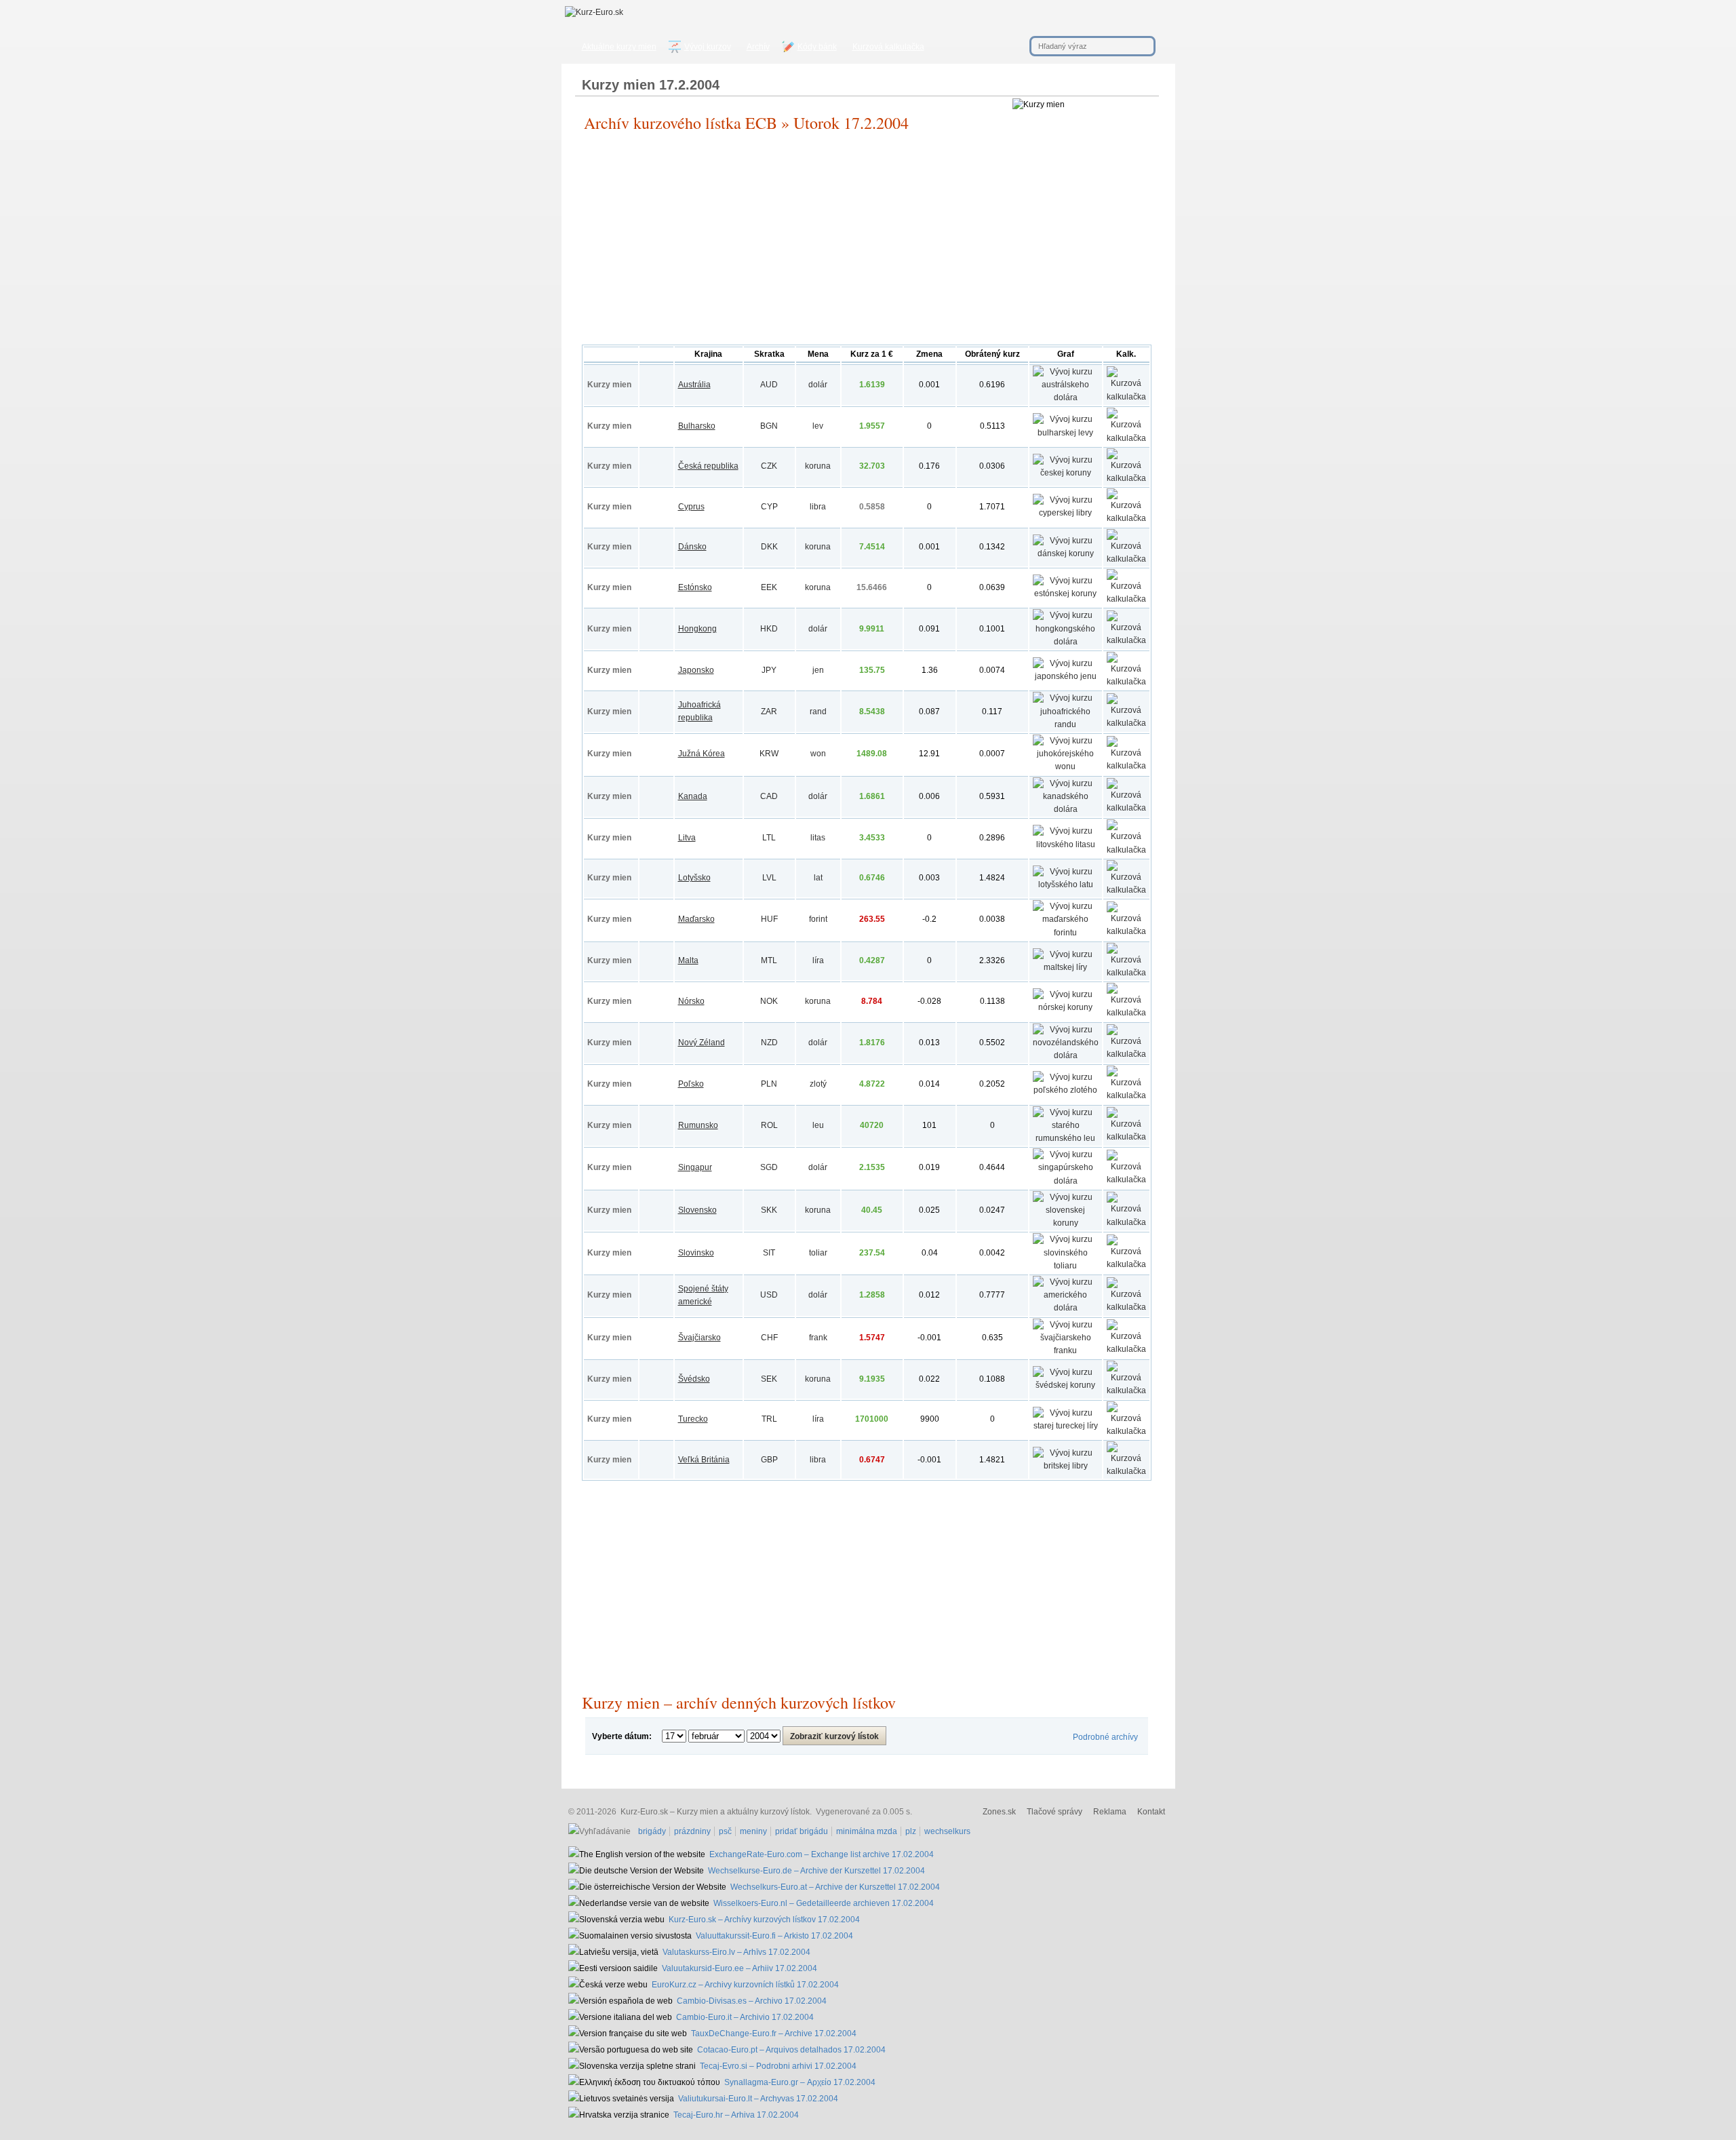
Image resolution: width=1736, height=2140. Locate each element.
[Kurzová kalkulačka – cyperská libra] (1126, 518)
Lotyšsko (694, 878)
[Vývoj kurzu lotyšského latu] (1066, 884)
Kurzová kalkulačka (888, 47)
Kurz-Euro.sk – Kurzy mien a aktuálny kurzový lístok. (716, 1812)
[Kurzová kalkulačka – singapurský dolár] (1126, 1180)
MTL (769, 960)
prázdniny (692, 1831)
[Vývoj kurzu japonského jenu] (1066, 676)
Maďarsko (696, 919)
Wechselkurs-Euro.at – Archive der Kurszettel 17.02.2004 (835, 1887)
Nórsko (691, 1001)
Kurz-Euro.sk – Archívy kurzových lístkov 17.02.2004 (764, 1920)
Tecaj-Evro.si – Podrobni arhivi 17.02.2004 (778, 2066)
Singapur (695, 1167)
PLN (769, 1084)
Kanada (693, 796)
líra (818, 960)
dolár (818, 385)
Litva (687, 838)
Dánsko (692, 547)
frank (818, 1338)
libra (818, 507)
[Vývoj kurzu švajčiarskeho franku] (1066, 1350)
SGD (769, 1167)
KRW (769, 754)
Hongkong (697, 629)
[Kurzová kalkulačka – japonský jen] (1126, 682)
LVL (769, 878)
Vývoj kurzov (708, 47)
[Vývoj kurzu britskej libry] (1066, 1466)
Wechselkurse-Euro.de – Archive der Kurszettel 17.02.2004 (816, 1871)
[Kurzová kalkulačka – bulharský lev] (1126, 438)
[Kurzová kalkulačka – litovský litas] (1126, 850)
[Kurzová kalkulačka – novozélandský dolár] (1126, 1054)
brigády (652, 1831)
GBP (769, 1460)
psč (725, 1831)
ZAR (769, 712)
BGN (769, 426)
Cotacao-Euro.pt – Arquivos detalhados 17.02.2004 (791, 2050)
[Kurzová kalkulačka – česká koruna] (1126, 478)
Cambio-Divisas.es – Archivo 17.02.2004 (752, 2001)
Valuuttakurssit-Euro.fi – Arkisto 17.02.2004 (774, 1936)
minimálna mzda (867, 1831)
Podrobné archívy (1105, 1737)
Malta (688, 960)
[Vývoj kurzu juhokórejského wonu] (1066, 766)
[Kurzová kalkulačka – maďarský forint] (1126, 931)
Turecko (693, 1419)
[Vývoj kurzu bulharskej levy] (1066, 433)
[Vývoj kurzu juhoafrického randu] (1066, 724)
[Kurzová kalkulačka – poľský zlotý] (1126, 1095)
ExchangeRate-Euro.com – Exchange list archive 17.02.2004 (822, 1854)
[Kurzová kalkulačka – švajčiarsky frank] (1126, 1349)
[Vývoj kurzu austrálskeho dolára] (1066, 397)
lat (818, 878)
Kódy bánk (817, 47)
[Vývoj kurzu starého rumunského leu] (1066, 1138)
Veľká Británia (704, 1460)
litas (818, 838)
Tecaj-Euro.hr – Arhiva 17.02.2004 (736, 2115)
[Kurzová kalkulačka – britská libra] (1126, 1471)
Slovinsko (696, 1253)
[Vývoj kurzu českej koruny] (1066, 473)
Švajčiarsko (699, 1338)
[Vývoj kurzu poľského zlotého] (1066, 1090)
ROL (769, 1125)
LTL (769, 838)
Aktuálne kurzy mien (619, 47)
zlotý (818, 1084)
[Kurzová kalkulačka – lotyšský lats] (1126, 890)
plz (911, 1831)
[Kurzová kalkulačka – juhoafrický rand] (1126, 723)
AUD (769, 385)
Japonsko (696, 670)
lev (818, 426)
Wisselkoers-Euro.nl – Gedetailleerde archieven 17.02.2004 (824, 1903)
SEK (769, 1379)
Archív (758, 47)
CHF (769, 1338)
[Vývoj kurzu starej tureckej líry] (1066, 1426)
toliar (818, 1253)
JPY (769, 670)
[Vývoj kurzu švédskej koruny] (1066, 1385)
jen (818, 670)
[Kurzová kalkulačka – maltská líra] (1126, 973)
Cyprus (691, 507)
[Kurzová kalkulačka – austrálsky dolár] (1126, 397)
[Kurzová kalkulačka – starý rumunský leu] (1126, 1137)
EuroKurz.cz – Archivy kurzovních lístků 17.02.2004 (745, 1985)
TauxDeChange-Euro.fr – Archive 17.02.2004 (774, 2034)
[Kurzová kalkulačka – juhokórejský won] (1126, 766)
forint (818, 919)
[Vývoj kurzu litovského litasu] (1066, 844)
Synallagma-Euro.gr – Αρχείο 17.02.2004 (800, 2082)
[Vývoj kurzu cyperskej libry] (1066, 513)
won (818, 754)
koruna (818, 466)
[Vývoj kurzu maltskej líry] (1066, 967)
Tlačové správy (1054, 1812)
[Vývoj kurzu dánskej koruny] (1066, 553)
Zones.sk (999, 1812)
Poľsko (691, 1084)
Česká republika (708, 466)
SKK (769, 1210)
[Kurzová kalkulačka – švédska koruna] (1126, 1390)
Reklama (1110, 1812)
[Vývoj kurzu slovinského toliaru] (1066, 1266)
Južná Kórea (702, 754)
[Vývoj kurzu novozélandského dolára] (1066, 1055)
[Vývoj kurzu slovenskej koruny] (1066, 1223)
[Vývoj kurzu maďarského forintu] (1066, 933)
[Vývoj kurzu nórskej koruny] (1066, 1007)
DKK (769, 547)
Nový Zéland (702, 1043)
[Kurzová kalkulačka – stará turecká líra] (1126, 1431)
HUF (769, 919)
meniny (753, 1831)
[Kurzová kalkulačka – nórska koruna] (1126, 1013)
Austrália (694, 385)
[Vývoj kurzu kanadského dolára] (1066, 809)
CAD (769, 796)
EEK (769, 587)
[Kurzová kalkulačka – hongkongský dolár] (1126, 640)
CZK (769, 466)
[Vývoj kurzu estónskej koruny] (1066, 594)
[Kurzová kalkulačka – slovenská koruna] (1126, 1222)
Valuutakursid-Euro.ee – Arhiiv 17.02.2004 (739, 1968)
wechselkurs (947, 1831)
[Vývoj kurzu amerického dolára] (1066, 1308)
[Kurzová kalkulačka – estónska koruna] (1126, 599)
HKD (769, 629)
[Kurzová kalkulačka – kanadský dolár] (1126, 808)
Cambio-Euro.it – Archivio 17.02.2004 (745, 2017)
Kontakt (1151, 1812)
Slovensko (697, 1210)
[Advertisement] (867, 243)
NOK (769, 1001)
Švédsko (694, 1379)
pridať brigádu (802, 1831)
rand (818, 712)
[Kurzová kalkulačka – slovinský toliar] (1126, 1264)
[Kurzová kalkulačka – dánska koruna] (1126, 559)
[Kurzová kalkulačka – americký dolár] (1126, 1307)
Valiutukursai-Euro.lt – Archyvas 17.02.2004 (758, 2099)
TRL (769, 1419)
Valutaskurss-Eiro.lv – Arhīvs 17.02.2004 (736, 1952)
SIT (769, 1253)
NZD (769, 1043)
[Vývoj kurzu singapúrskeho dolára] (1066, 1181)
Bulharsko (697, 426)
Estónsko (695, 587)
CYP (769, 507)
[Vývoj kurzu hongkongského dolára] (1066, 642)
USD (769, 1295)
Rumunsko (698, 1125)
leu (818, 1125)
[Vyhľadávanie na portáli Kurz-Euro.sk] (601, 1831)
